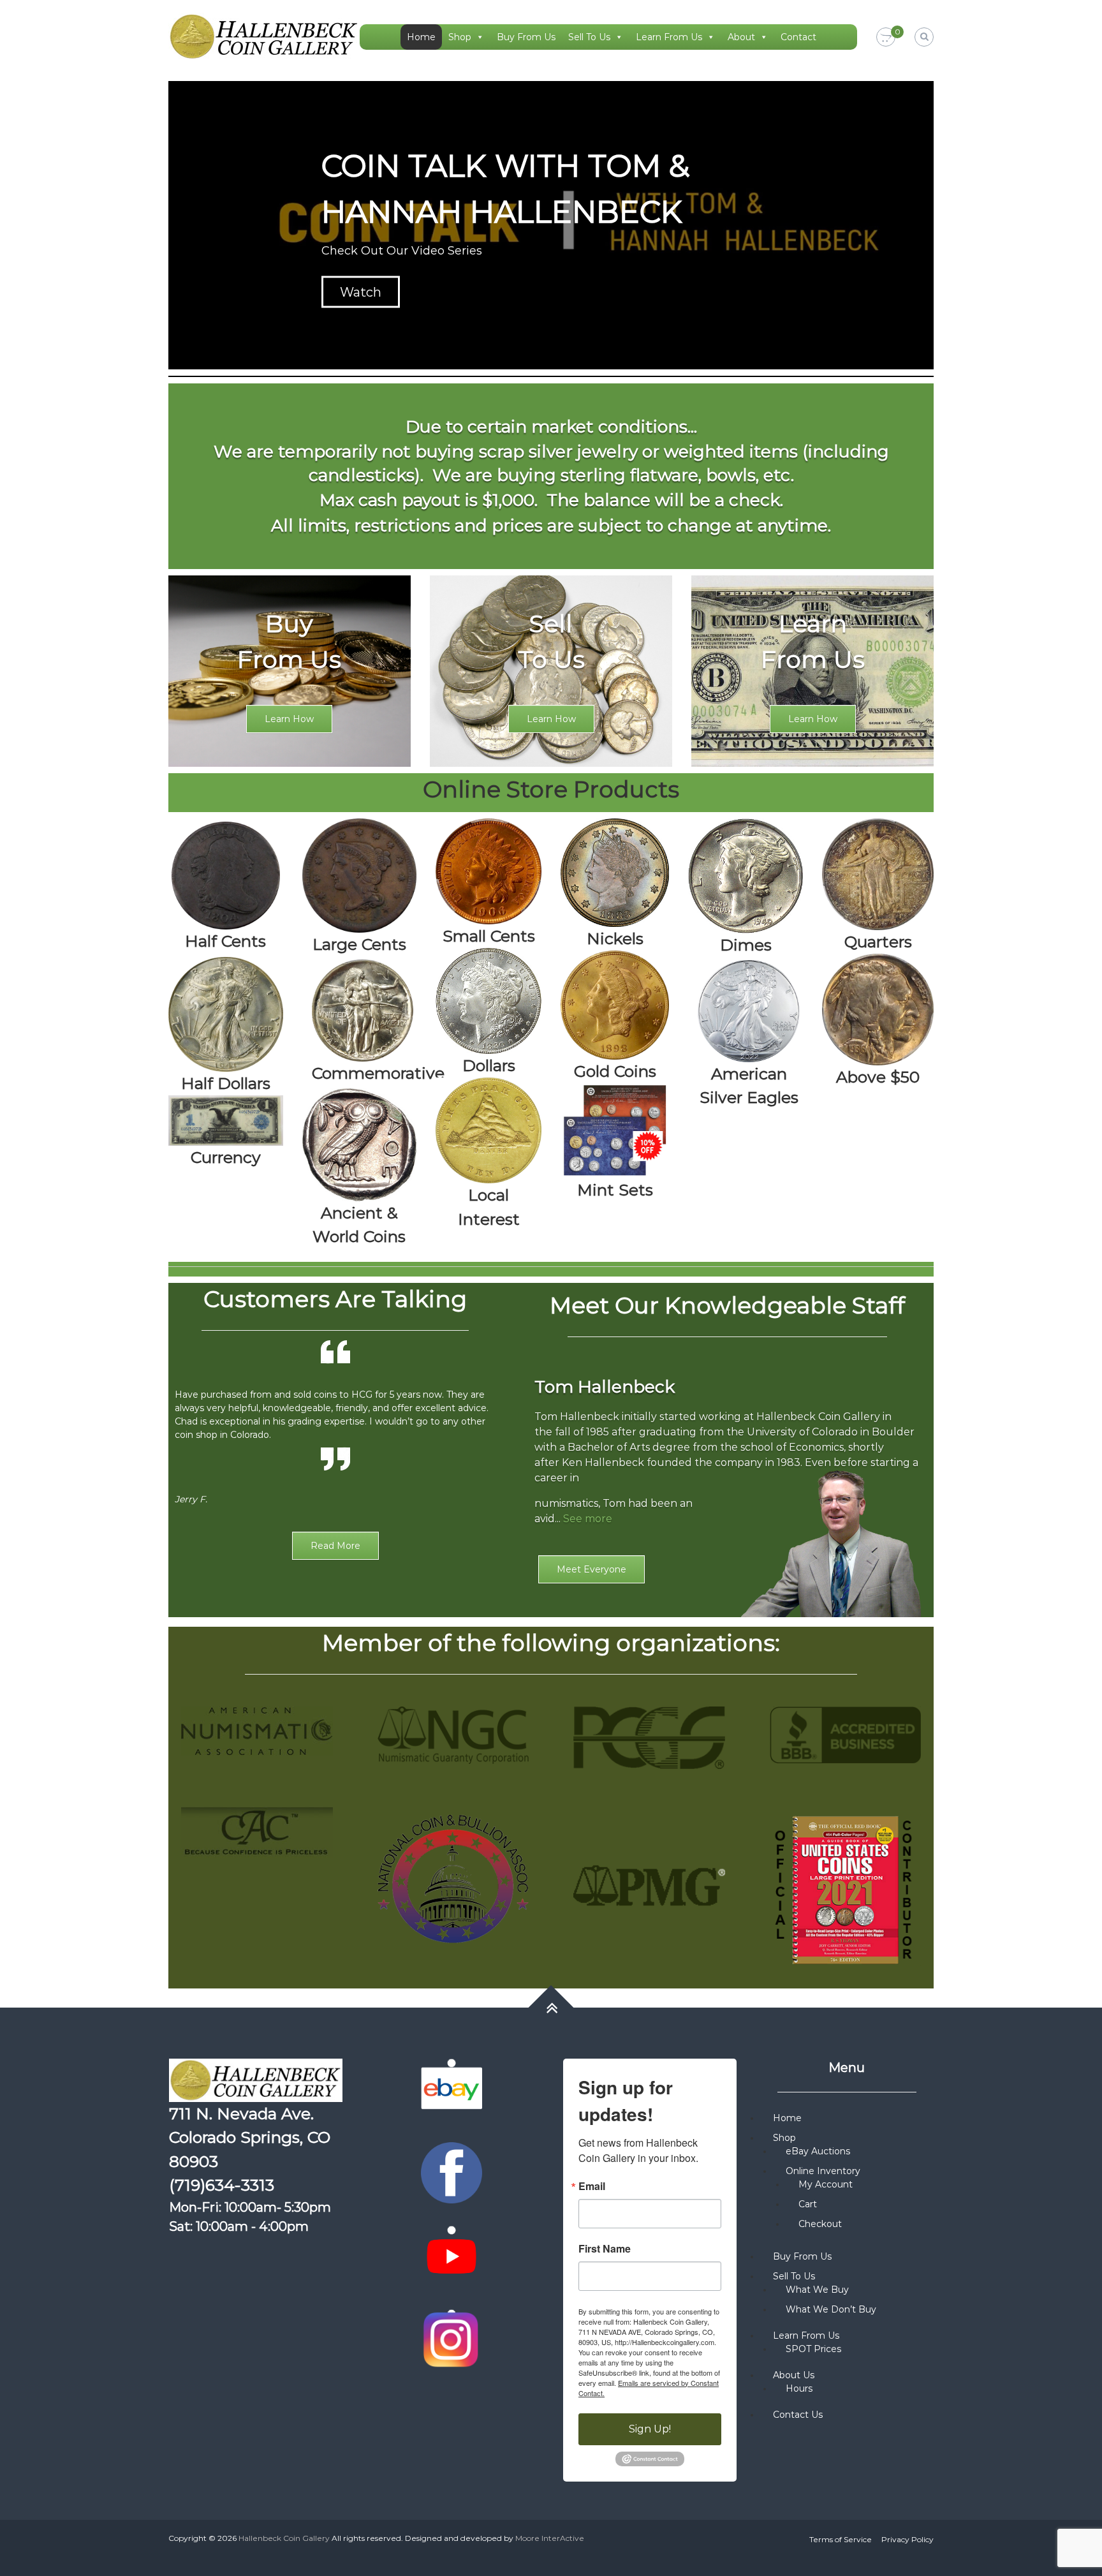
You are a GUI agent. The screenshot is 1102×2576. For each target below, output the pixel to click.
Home (421, 37)
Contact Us (798, 2415)
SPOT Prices (813, 2349)
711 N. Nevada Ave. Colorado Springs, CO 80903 (250, 2137)
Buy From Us (526, 37)
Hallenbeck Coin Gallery (284, 2538)
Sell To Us (589, 37)
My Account (826, 2184)
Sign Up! (650, 2429)
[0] (886, 38)
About (741, 37)
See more (588, 1519)
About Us (794, 2375)
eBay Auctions (818, 2151)
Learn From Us (669, 37)
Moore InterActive (550, 2538)
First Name (605, 2249)
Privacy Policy (907, 2539)
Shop (460, 37)
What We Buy (817, 2290)
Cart (808, 2204)
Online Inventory (823, 2171)
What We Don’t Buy (831, 2309)
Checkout (820, 2224)
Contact (798, 37)
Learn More (376, 292)
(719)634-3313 (222, 2185)
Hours (799, 2388)
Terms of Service (841, 2539)
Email (592, 2186)
